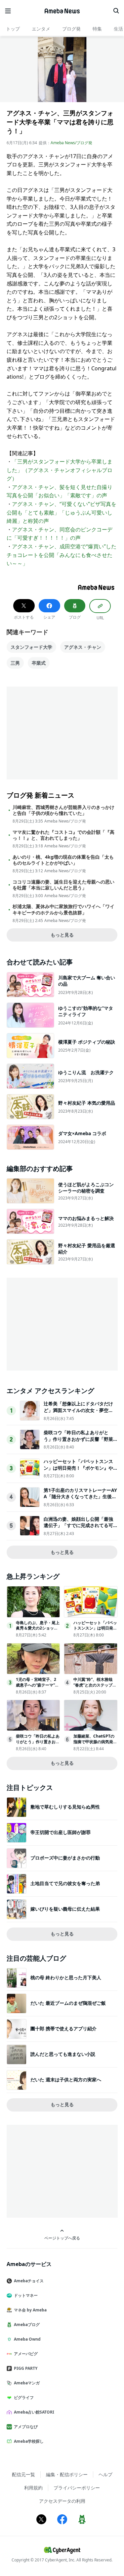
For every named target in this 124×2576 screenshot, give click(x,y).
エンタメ (41, 29)
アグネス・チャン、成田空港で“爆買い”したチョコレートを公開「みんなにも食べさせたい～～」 (62, 555)
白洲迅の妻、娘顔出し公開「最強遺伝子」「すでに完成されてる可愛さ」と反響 (78, 1525)
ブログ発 (71, 29)
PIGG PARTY (26, 2368)
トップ (13, 29)
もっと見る (62, 935)
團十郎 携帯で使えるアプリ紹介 (63, 2028)
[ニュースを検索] (116, 11)
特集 (97, 29)
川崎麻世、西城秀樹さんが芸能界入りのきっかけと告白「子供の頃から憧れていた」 (63, 810)
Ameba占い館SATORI (34, 2412)
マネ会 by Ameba (30, 2310)
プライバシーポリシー (77, 2488)
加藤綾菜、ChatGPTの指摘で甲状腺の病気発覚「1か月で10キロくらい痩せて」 (95, 1744)
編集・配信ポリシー (67, 2474)
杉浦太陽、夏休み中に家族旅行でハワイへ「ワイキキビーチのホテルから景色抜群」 (63, 909)
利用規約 (33, 2488)
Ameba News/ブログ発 (71, 143)
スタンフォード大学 (31, 647)
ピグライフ (24, 2397)
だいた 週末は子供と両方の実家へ (66, 2080)
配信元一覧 (23, 2474)
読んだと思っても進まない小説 (63, 2054)
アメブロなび (26, 2427)
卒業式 (39, 663)
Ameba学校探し (29, 2441)
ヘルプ (105, 2474)
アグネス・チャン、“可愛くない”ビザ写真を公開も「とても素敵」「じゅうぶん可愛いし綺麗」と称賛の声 (62, 512)
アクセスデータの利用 (62, 2501)
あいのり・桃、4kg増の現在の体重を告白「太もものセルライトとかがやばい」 (63, 860)
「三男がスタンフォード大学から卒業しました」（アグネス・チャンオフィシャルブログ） (60, 470)
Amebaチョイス (29, 2281)
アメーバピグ (26, 2354)
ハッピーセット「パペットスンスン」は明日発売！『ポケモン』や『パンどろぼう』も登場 (78, 1468)
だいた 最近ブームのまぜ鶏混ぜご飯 (68, 2003)
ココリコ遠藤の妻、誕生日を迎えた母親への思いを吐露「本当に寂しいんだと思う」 (63, 885)
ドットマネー (26, 2295)
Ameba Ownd (27, 2339)
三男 (15, 663)
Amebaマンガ (27, 2383)
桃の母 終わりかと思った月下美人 (66, 1977)
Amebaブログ (27, 2325)
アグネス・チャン (83, 647)
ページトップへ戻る (62, 2238)
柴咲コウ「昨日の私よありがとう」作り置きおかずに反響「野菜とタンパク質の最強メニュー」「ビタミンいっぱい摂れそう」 (78, 1442)
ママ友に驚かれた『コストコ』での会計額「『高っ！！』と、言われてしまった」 (63, 835)
